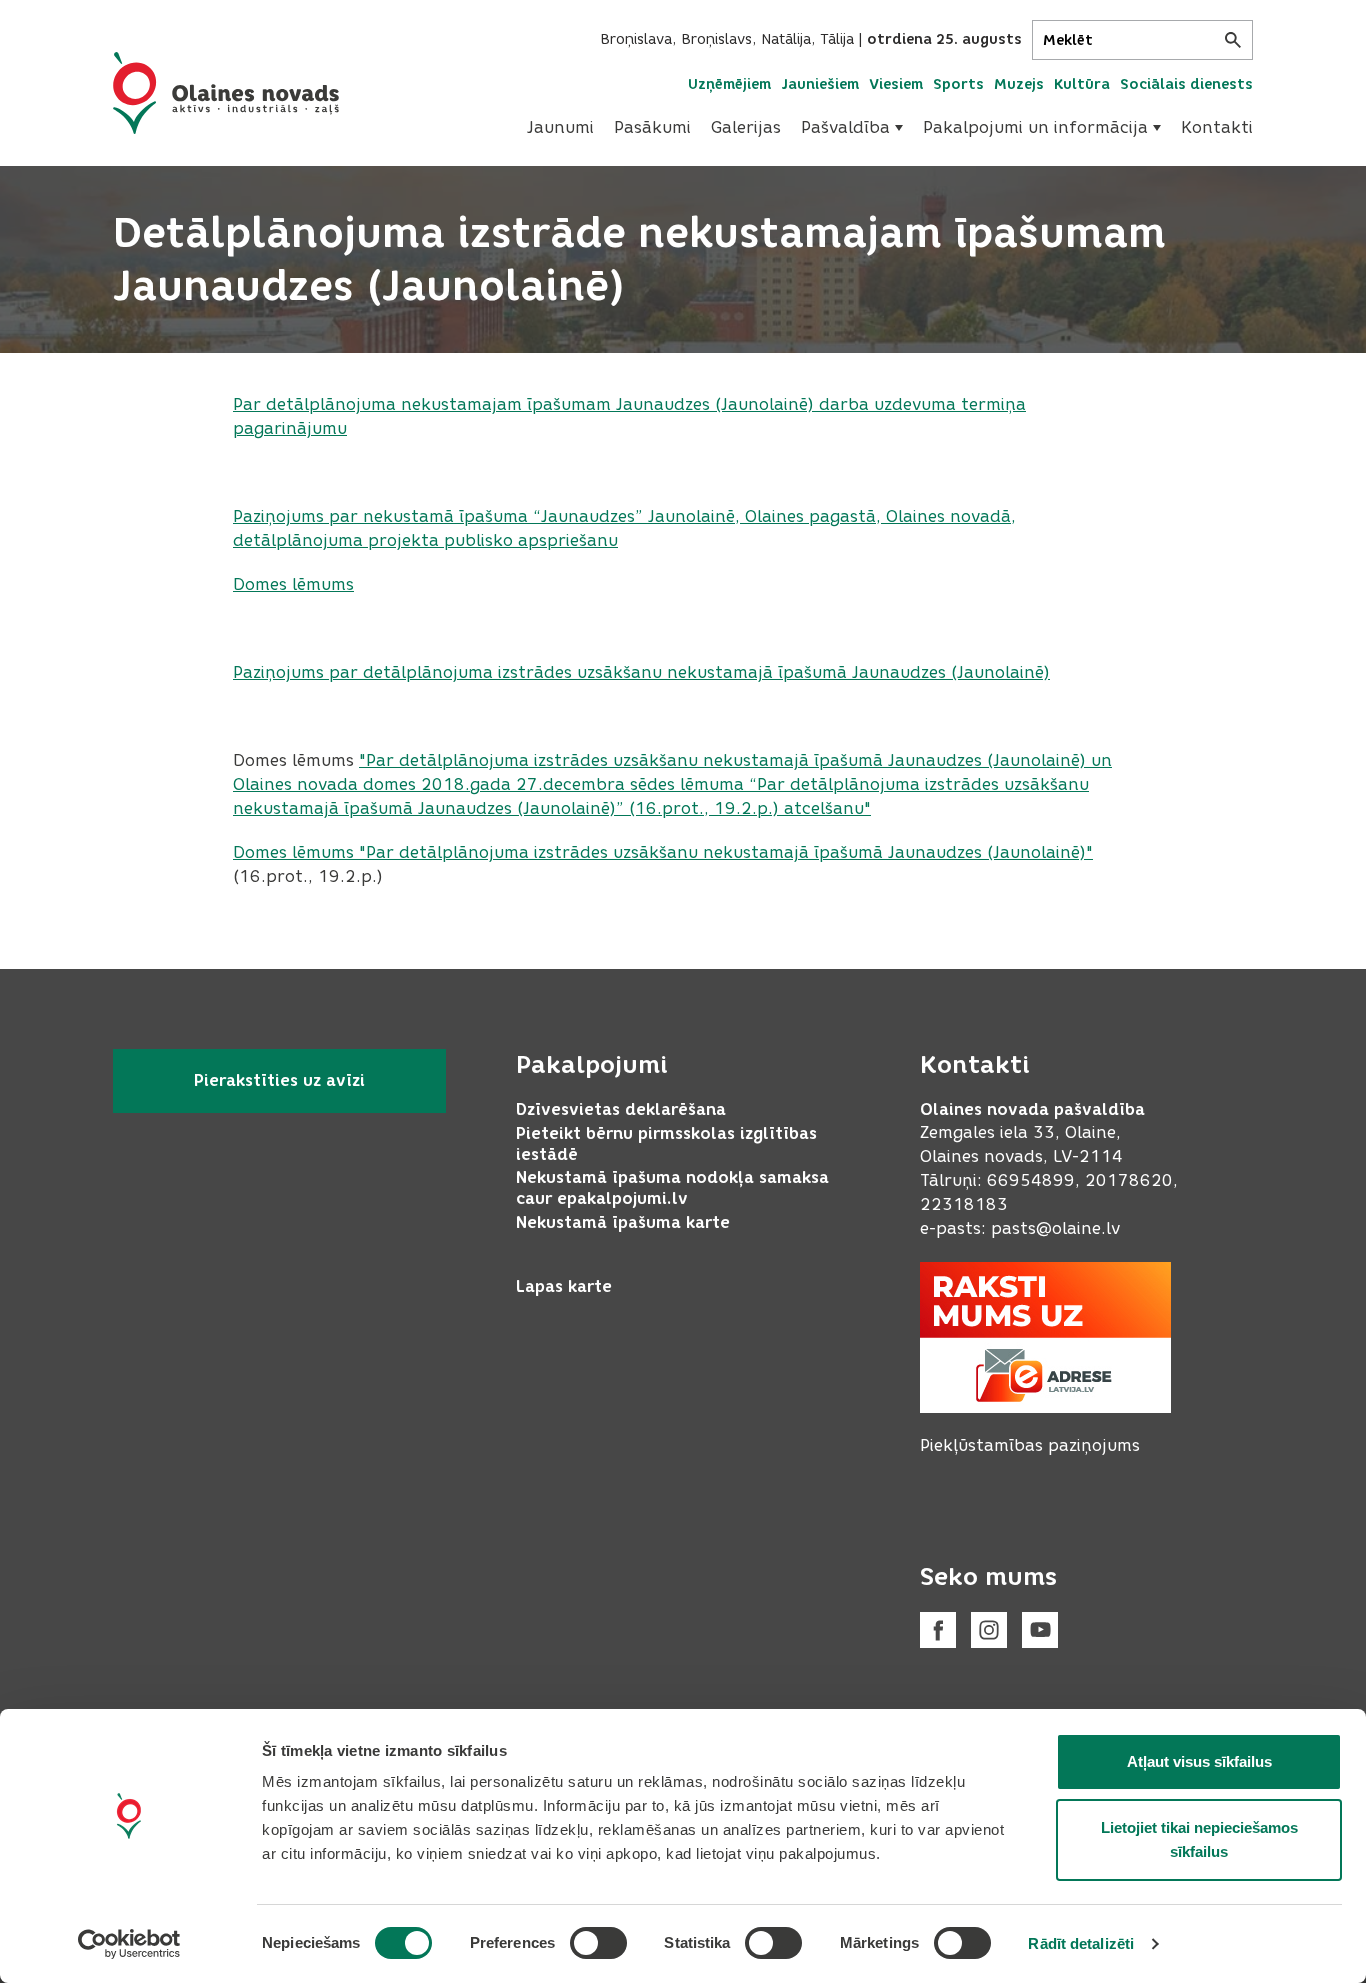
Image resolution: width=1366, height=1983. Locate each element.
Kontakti (1217, 127)
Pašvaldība (845, 127)
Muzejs (1019, 84)
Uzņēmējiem (729, 84)
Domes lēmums (293, 584)
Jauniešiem (820, 84)
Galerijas (746, 127)
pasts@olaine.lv (1055, 1228)
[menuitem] (560, 128)
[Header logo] (226, 93)
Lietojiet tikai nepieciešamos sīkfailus (1199, 1839)
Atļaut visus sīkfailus (1199, 1761)
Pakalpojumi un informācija (1035, 127)
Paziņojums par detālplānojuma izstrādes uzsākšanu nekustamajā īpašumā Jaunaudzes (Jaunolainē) (641, 672)
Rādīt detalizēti (1081, 1943)
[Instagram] (989, 1630)
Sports (958, 84)
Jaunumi (560, 127)
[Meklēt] (1233, 40)
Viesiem (896, 84)
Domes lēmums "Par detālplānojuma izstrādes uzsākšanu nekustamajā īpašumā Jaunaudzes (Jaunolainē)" (663, 852)
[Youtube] (1040, 1630)
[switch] (598, 1943)
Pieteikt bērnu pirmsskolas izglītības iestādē (666, 1144)
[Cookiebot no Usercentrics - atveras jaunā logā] (129, 1944)
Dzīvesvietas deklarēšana (621, 1109)
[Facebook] (938, 1630)
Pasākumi (652, 127)
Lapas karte (564, 1286)
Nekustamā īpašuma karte (623, 1222)
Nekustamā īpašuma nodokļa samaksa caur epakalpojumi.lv (672, 1188)
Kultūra (1082, 84)
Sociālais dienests (1186, 84)
